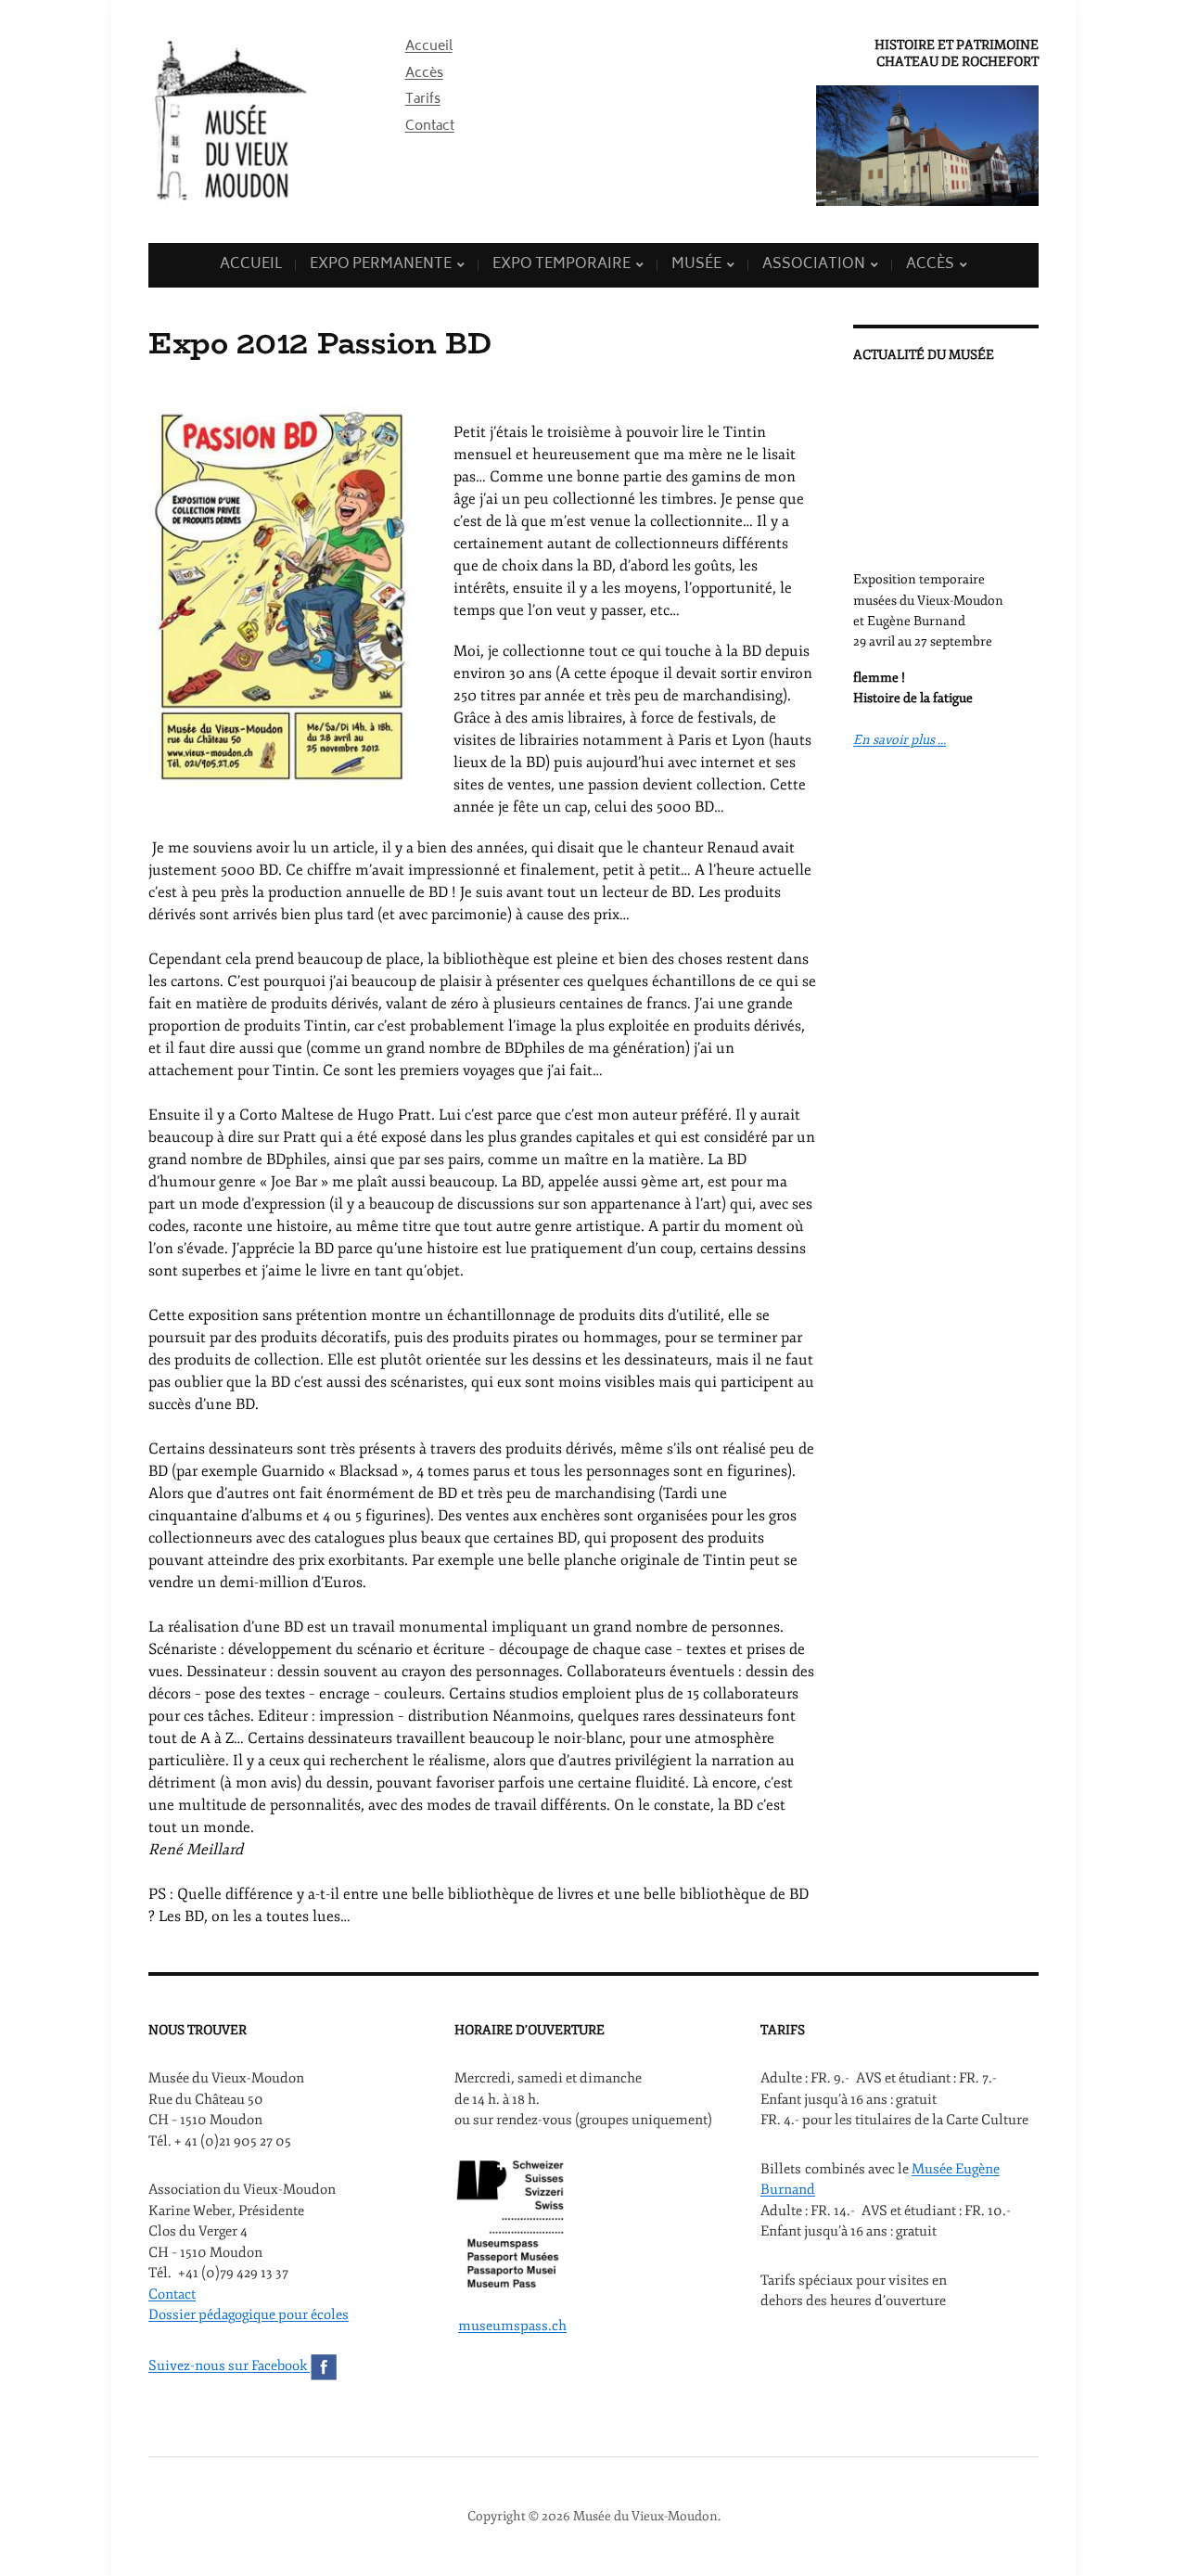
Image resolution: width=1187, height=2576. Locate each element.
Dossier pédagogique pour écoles (249, 2315)
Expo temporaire (562, 265)
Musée (696, 265)
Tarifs (423, 100)
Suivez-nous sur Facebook (229, 2366)
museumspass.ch (512, 2326)
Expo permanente (381, 265)
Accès (424, 74)
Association (814, 265)
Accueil (429, 47)
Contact (430, 127)
